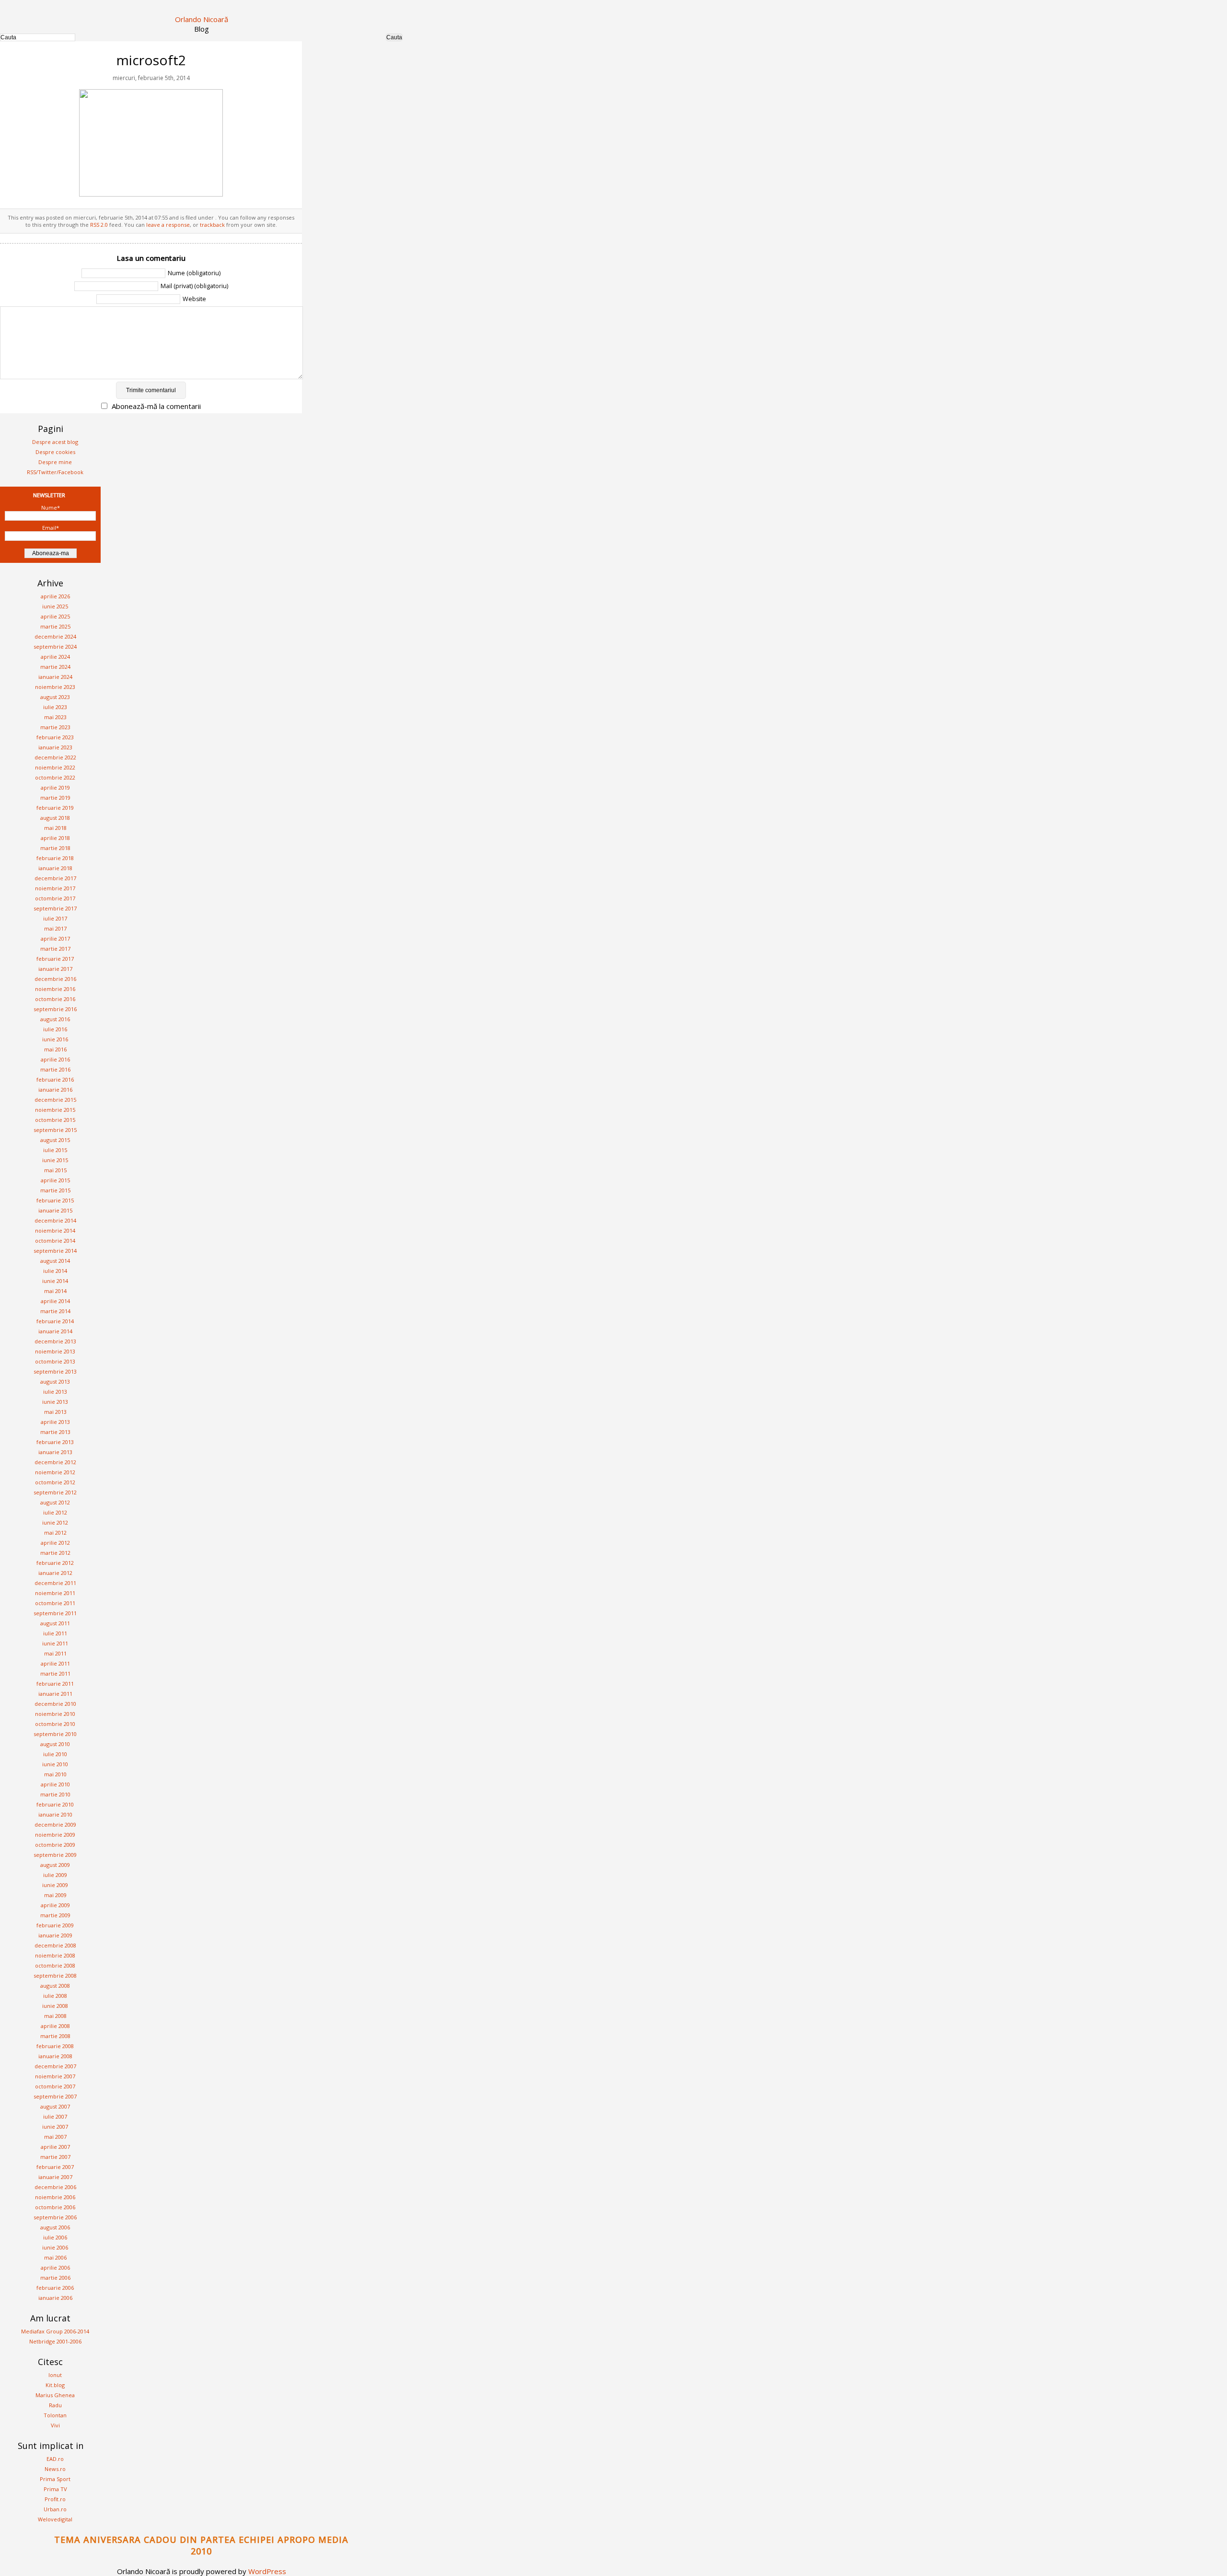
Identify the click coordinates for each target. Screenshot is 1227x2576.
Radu (55, 2405)
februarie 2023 (55, 737)
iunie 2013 (55, 1402)
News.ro (55, 2469)
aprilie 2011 (55, 1663)
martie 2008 (55, 2036)
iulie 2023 (55, 707)
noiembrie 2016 (55, 989)
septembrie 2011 (55, 1613)
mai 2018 (55, 828)
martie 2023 (55, 727)
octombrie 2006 (55, 2207)
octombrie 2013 (55, 1361)
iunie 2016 (55, 1039)
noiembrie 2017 (55, 888)
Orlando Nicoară (202, 19)
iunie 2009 (55, 1885)
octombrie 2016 (55, 999)
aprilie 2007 (55, 2147)
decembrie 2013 (55, 1341)
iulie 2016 (55, 1029)
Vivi (55, 2425)
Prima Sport (55, 2479)
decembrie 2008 (55, 1945)
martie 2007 (55, 2157)
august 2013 (55, 1381)
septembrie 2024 (55, 647)
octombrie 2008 (55, 1965)
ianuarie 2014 (55, 1331)
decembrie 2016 (55, 979)
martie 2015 (55, 1190)
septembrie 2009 (55, 1855)
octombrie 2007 (55, 2086)
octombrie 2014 (55, 1241)
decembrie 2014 (55, 1220)
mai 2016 (55, 1049)
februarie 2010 (55, 1804)
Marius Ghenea (55, 2395)
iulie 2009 (55, 1875)
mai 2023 (55, 717)
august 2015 (55, 1140)
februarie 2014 (55, 1321)
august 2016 (55, 1019)
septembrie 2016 (55, 1009)
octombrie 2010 (55, 1724)
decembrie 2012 (55, 1462)
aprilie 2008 (55, 2026)
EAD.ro (55, 2459)
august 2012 (55, 1502)
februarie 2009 (55, 1925)
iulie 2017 (55, 918)
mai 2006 (55, 2257)
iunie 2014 (55, 1281)
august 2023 (55, 697)
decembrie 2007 (55, 2066)
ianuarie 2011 (55, 1694)
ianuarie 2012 (55, 1573)
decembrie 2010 (55, 1704)
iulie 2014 (55, 1271)
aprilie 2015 (55, 1180)
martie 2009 (55, 1915)
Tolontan (55, 2415)
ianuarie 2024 (55, 677)
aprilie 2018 (55, 838)
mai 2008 (55, 2016)
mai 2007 (55, 2137)
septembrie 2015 (55, 1130)
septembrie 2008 (55, 1976)
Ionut (55, 2375)
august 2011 (55, 1623)
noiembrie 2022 (55, 767)
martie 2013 (55, 1432)
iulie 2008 (55, 1996)
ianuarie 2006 (55, 2298)
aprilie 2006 (55, 2267)
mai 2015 (55, 1170)
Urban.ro (55, 2509)
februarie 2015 (55, 1200)
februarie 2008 (55, 2046)
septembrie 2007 (55, 2096)
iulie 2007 (55, 2116)
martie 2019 (55, 798)
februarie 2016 (55, 1079)
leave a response (168, 225)
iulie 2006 (55, 2237)
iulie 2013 (55, 1392)
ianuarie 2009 (55, 1935)
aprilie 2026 (55, 596)
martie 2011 (55, 1673)
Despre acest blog (55, 442)
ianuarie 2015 (55, 1210)
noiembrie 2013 (55, 1351)
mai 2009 (55, 1895)
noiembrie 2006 (55, 2197)
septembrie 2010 (55, 1734)
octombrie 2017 (55, 898)
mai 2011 (55, 1653)
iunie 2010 (55, 1764)
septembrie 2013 (55, 1371)
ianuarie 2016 (55, 1090)
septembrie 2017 (55, 908)
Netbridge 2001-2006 (55, 2341)
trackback (212, 225)
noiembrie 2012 (55, 1472)
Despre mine (55, 462)
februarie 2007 (55, 2167)
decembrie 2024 (55, 636)
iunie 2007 (55, 2127)
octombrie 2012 (55, 1482)
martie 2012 (55, 1553)
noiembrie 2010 (55, 1714)
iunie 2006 (55, 2247)
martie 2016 (55, 1069)
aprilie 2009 (55, 1905)
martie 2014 (55, 1311)
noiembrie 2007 (55, 2076)
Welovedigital (55, 2519)
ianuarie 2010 (55, 1814)
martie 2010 (55, 1794)
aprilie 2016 (55, 1059)
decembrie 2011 (55, 1583)
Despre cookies (55, 452)
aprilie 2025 (55, 616)
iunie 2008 (55, 2006)
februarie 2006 (55, 2288)
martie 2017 (55, 949)
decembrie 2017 (55, 878)
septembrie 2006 (55, 2217)
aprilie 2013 (55, 1422)
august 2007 (55, 2106)
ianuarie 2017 (55, 969)
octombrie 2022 (55, 777)
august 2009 (55, 1865)
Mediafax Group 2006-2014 (55, 2331)
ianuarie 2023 (55, 747)
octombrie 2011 (55, 1603)
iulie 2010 (55, 1754)
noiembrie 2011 (55, 1593)
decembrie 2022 (55, 757)
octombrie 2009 (55, 1845)
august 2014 (55, 1261)
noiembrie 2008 (55, 1955)
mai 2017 (55, 928)
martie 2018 (55, 848)
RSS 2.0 (99, 225)
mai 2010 (55, 1774)
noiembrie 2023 (55, 687)
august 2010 (55, 1744)
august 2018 (55, 818)
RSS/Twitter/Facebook (55, 472)
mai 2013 (55, 1412)
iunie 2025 (55, 606)
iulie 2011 (55, 1633)
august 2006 (55, 2227)
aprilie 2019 (55, 787)
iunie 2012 (55, 1522)
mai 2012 (55, 1533)
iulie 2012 (55, 1512)
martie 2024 (55, 667)
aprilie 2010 (55, 1784)
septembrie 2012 (55, 1492)
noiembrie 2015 (55, 1110)
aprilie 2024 (55, 657)
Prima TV (55, 2489)
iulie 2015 (55, 1150)
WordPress (267, 2571)
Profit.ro (55, 2499)
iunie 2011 (55, 1643)
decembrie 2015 (55, 1100)
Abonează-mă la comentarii (156, 406)
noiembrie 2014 (55, 1230)
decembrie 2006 (55, 2187)
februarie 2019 (55, 808)
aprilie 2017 (55, 938)
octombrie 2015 (55, 1120)
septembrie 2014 (55, 1251)
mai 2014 (55, 1291)
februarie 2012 (55, 1563)
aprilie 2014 (55, 1301)
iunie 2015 (55, 1160)
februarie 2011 (55, 1684)
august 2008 (55, 1986)
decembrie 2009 (55, 1824)
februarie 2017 (55, 959)
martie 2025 (55, 626)
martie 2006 (55, 2278)
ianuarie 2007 (55, 2177)
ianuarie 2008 (55, 2056)
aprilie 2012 (55, 1543)
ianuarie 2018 (55, 868)
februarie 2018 (55, 858)
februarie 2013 (55, 1442)
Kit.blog (55, 2385)
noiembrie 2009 (55, 1835)
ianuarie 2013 (55, 1452)
